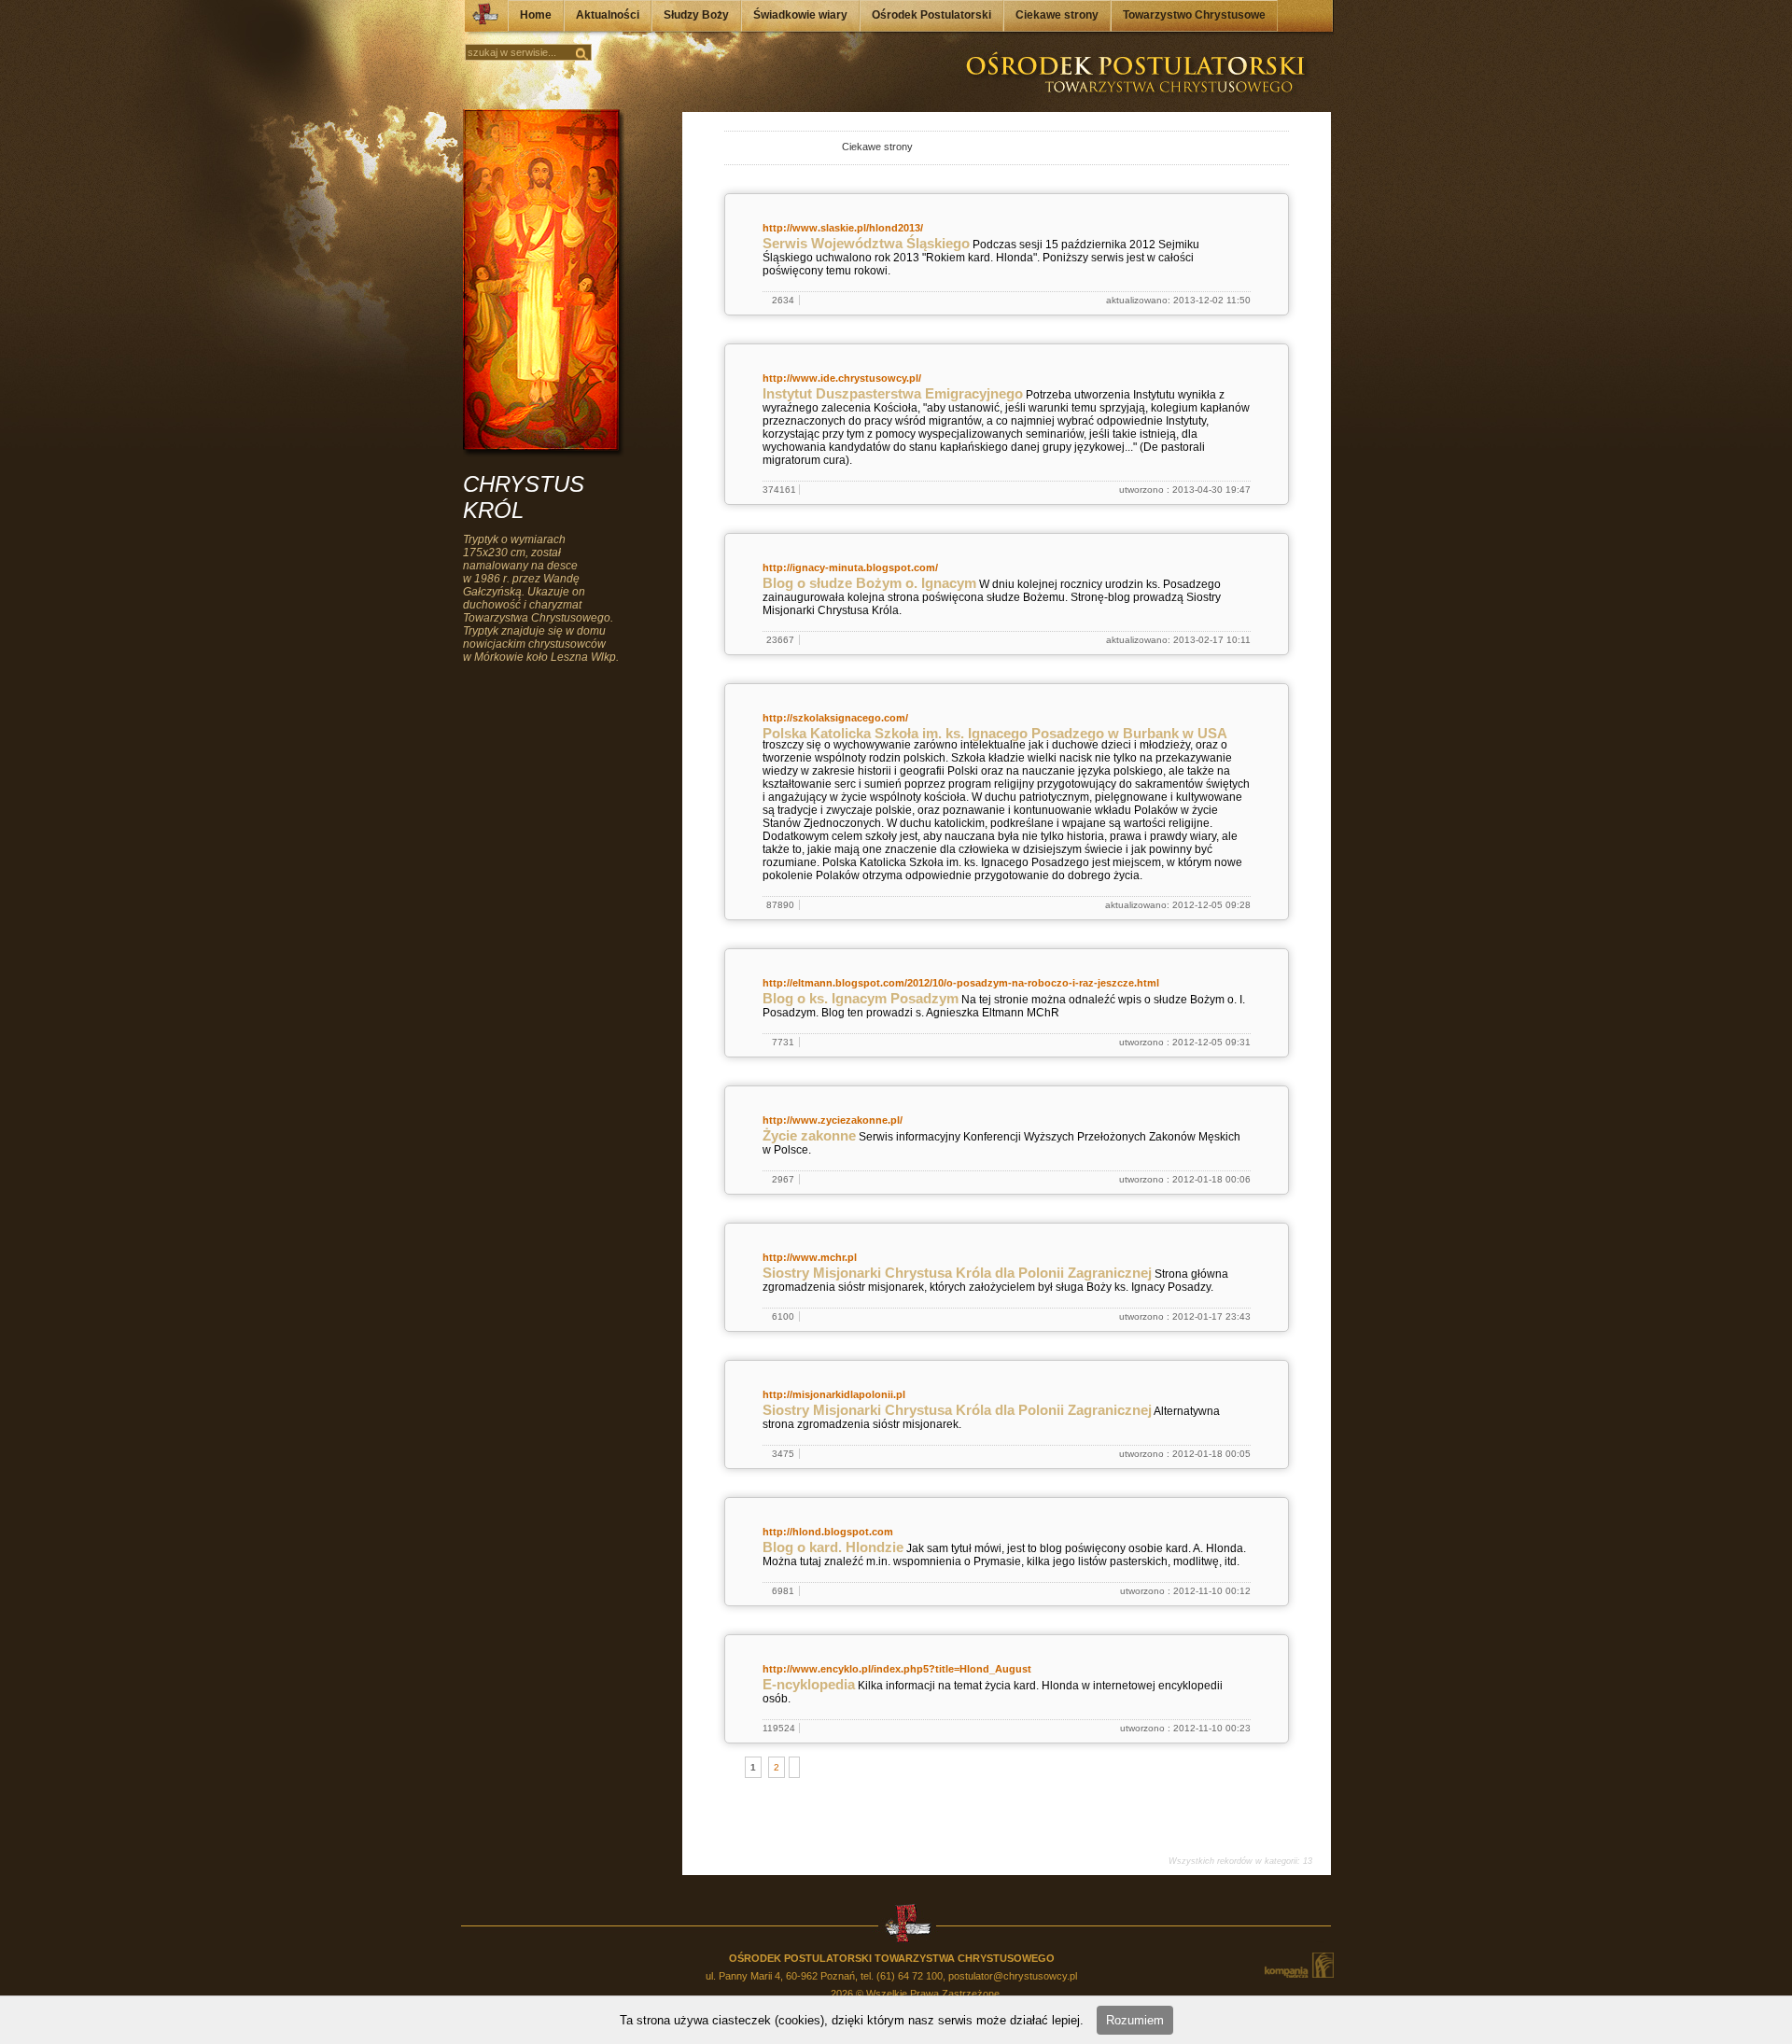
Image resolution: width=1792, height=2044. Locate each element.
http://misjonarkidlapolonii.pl (834, 1394)
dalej (762, 149)
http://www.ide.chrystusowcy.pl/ (842, 378)
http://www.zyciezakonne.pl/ (833, 1120)
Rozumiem (1135, 2020)
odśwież (783, 149)
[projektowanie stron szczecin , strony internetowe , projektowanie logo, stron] (1298, 1965)
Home (536, 15)
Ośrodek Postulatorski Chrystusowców (480, 19)
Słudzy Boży (696, 15)
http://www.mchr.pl (810, 1257)
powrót (742, 149)
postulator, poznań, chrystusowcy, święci (808, 149)
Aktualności (608, 15)
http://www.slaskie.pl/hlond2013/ (843, 228)
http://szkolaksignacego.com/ (835, 718)
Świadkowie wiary (800, 15)
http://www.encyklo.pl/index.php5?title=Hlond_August (897, 1669)
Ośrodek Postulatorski (931, 15)
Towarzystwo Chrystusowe (1194, 15)
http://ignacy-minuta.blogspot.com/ (850, 567)
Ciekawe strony (1057, 15)
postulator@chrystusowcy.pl (1013, 1976)
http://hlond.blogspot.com (828, 1532)
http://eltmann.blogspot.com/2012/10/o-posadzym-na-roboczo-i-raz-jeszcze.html (961, 983)
